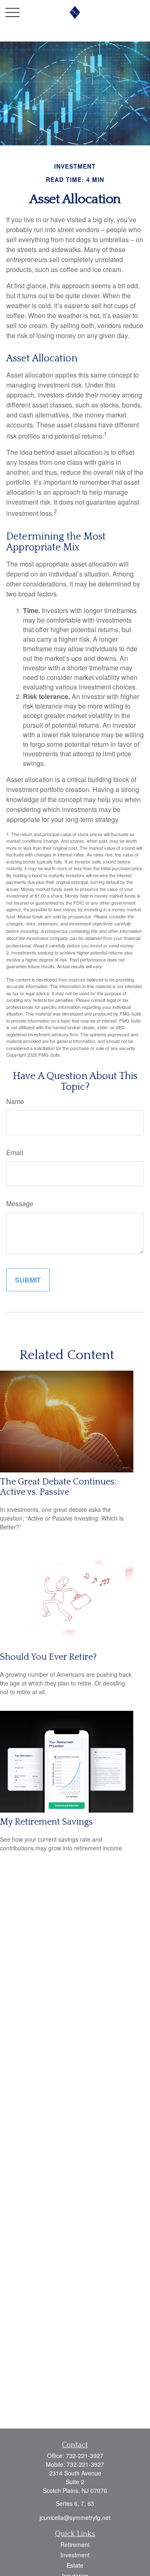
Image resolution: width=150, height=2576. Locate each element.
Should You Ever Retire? (48, 1657)
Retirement (75, 2544)
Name (15, 1101)
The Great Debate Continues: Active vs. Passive (58, 1487)
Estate (75, 2565)
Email (15, 1152)
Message (20, 1203)
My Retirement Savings (46, 1822)
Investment (75, 2555)
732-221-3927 (85, 2456)
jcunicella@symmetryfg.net (75, 2517)
